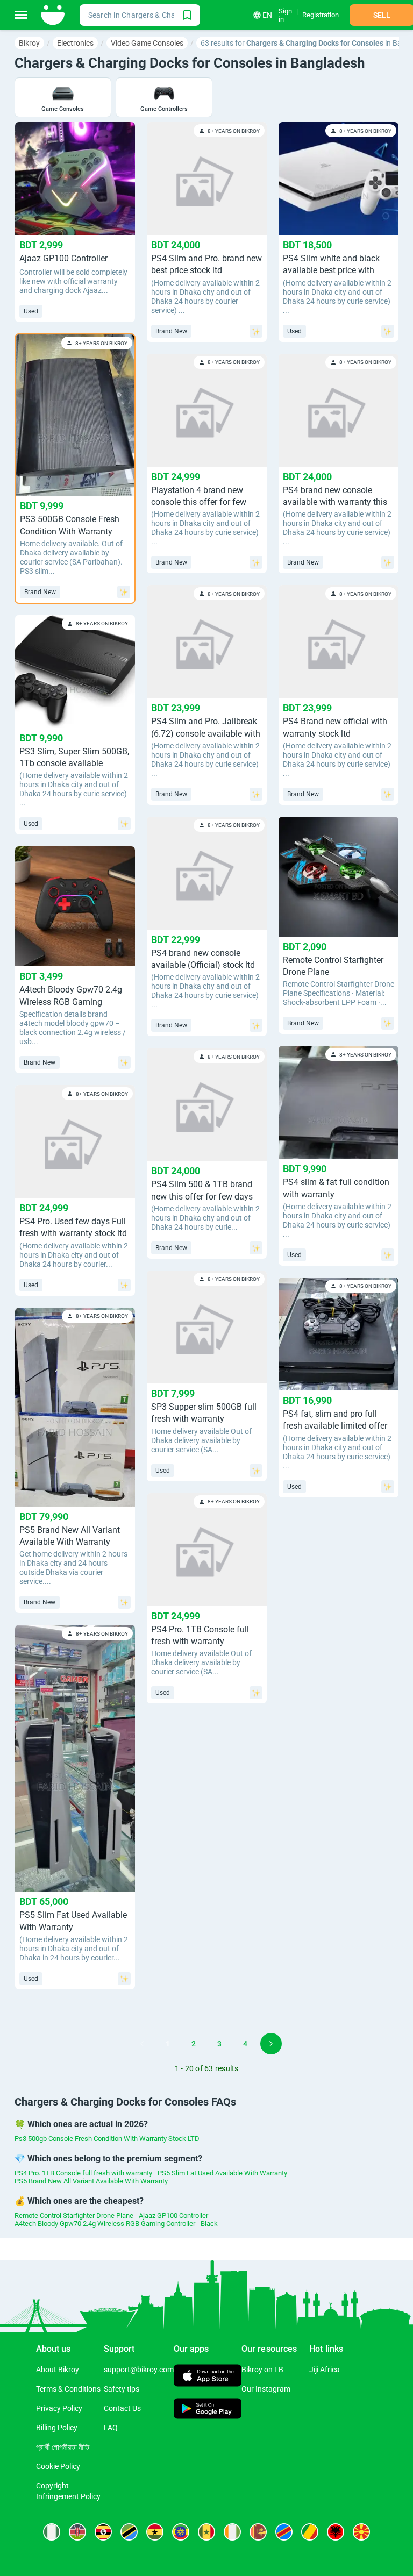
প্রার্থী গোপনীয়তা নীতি (63, 2447)
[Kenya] (77, 2532)
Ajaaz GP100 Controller (173, 2215)
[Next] (271, 2044)
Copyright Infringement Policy (68, 2491)
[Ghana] (155, 2532)
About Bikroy (58, 2370)
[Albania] (336, 2532)
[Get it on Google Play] (208, 2410)
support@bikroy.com (139, 2370)
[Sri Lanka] (258, 2532)
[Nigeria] (52, 2532)
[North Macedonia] (361, 2532)
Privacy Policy (59, 2408)
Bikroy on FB (262, 2370)
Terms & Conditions (68, 2389)
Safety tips (122, 2389)
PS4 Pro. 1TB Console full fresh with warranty (83, 2173)
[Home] (54, 15)
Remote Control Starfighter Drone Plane (74, 2215)
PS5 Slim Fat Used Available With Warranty (222, 2173)
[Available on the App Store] (208, 2377)
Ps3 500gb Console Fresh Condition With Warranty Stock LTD (107, 2139)
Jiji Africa (325, 2370)
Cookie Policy (58, 2466)
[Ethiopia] (181, 2532)
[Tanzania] (129, 2532)
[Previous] (142, 2044)
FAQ (111, 2428)
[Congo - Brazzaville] (310, 2532)
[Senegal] (206, 2532)
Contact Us (122, 2408)
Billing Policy (57, 2428)
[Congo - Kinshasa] (284, 2532)
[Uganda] (103, 2532)
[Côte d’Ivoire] (232, 2532)
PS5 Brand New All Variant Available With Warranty (91, 2181)
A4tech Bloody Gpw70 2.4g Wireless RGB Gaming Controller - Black (116, 2224)
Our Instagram (266, 2389)
